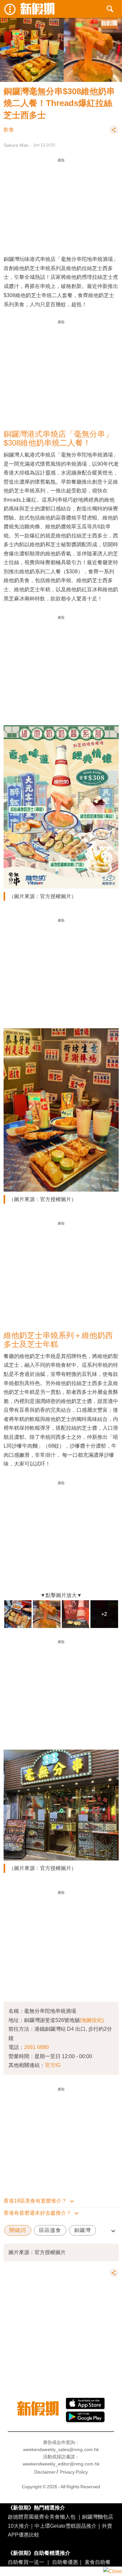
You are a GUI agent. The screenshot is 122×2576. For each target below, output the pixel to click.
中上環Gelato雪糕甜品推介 (66, 2526)
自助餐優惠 (65, 2562)
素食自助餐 (98, 2562)
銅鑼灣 (82, 2230)
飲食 (9, 130)
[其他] (114, 133)
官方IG (53, 2065)
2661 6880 (36, 2047)
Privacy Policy (74, 2472)
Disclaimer (45, 2472)
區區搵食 (50, 2230)
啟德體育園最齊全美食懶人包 (42, 2517)
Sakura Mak (16, 145)
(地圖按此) (92, 2020)
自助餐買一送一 (26, 2562)
